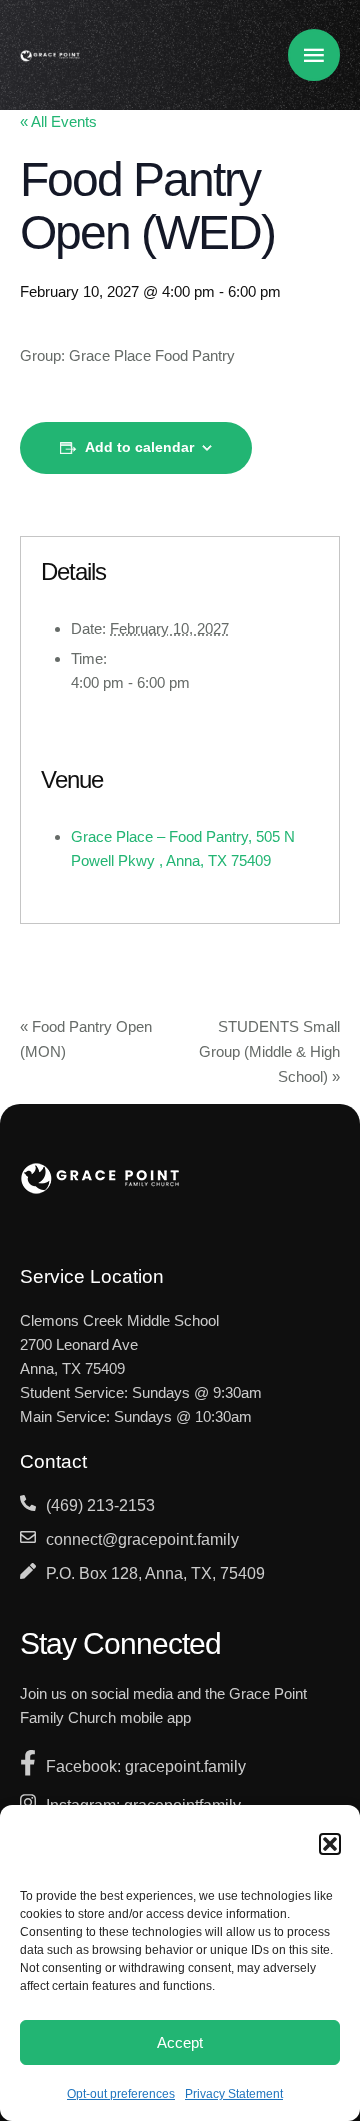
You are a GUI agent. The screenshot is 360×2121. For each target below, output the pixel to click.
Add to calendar (139, 447)
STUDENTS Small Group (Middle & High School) (269, 1051)
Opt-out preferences (121, 2094)
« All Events (58, 121)
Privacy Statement (234, 2094)
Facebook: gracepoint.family (146, 1766)
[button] (330, 1844)
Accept (180, 2042)
